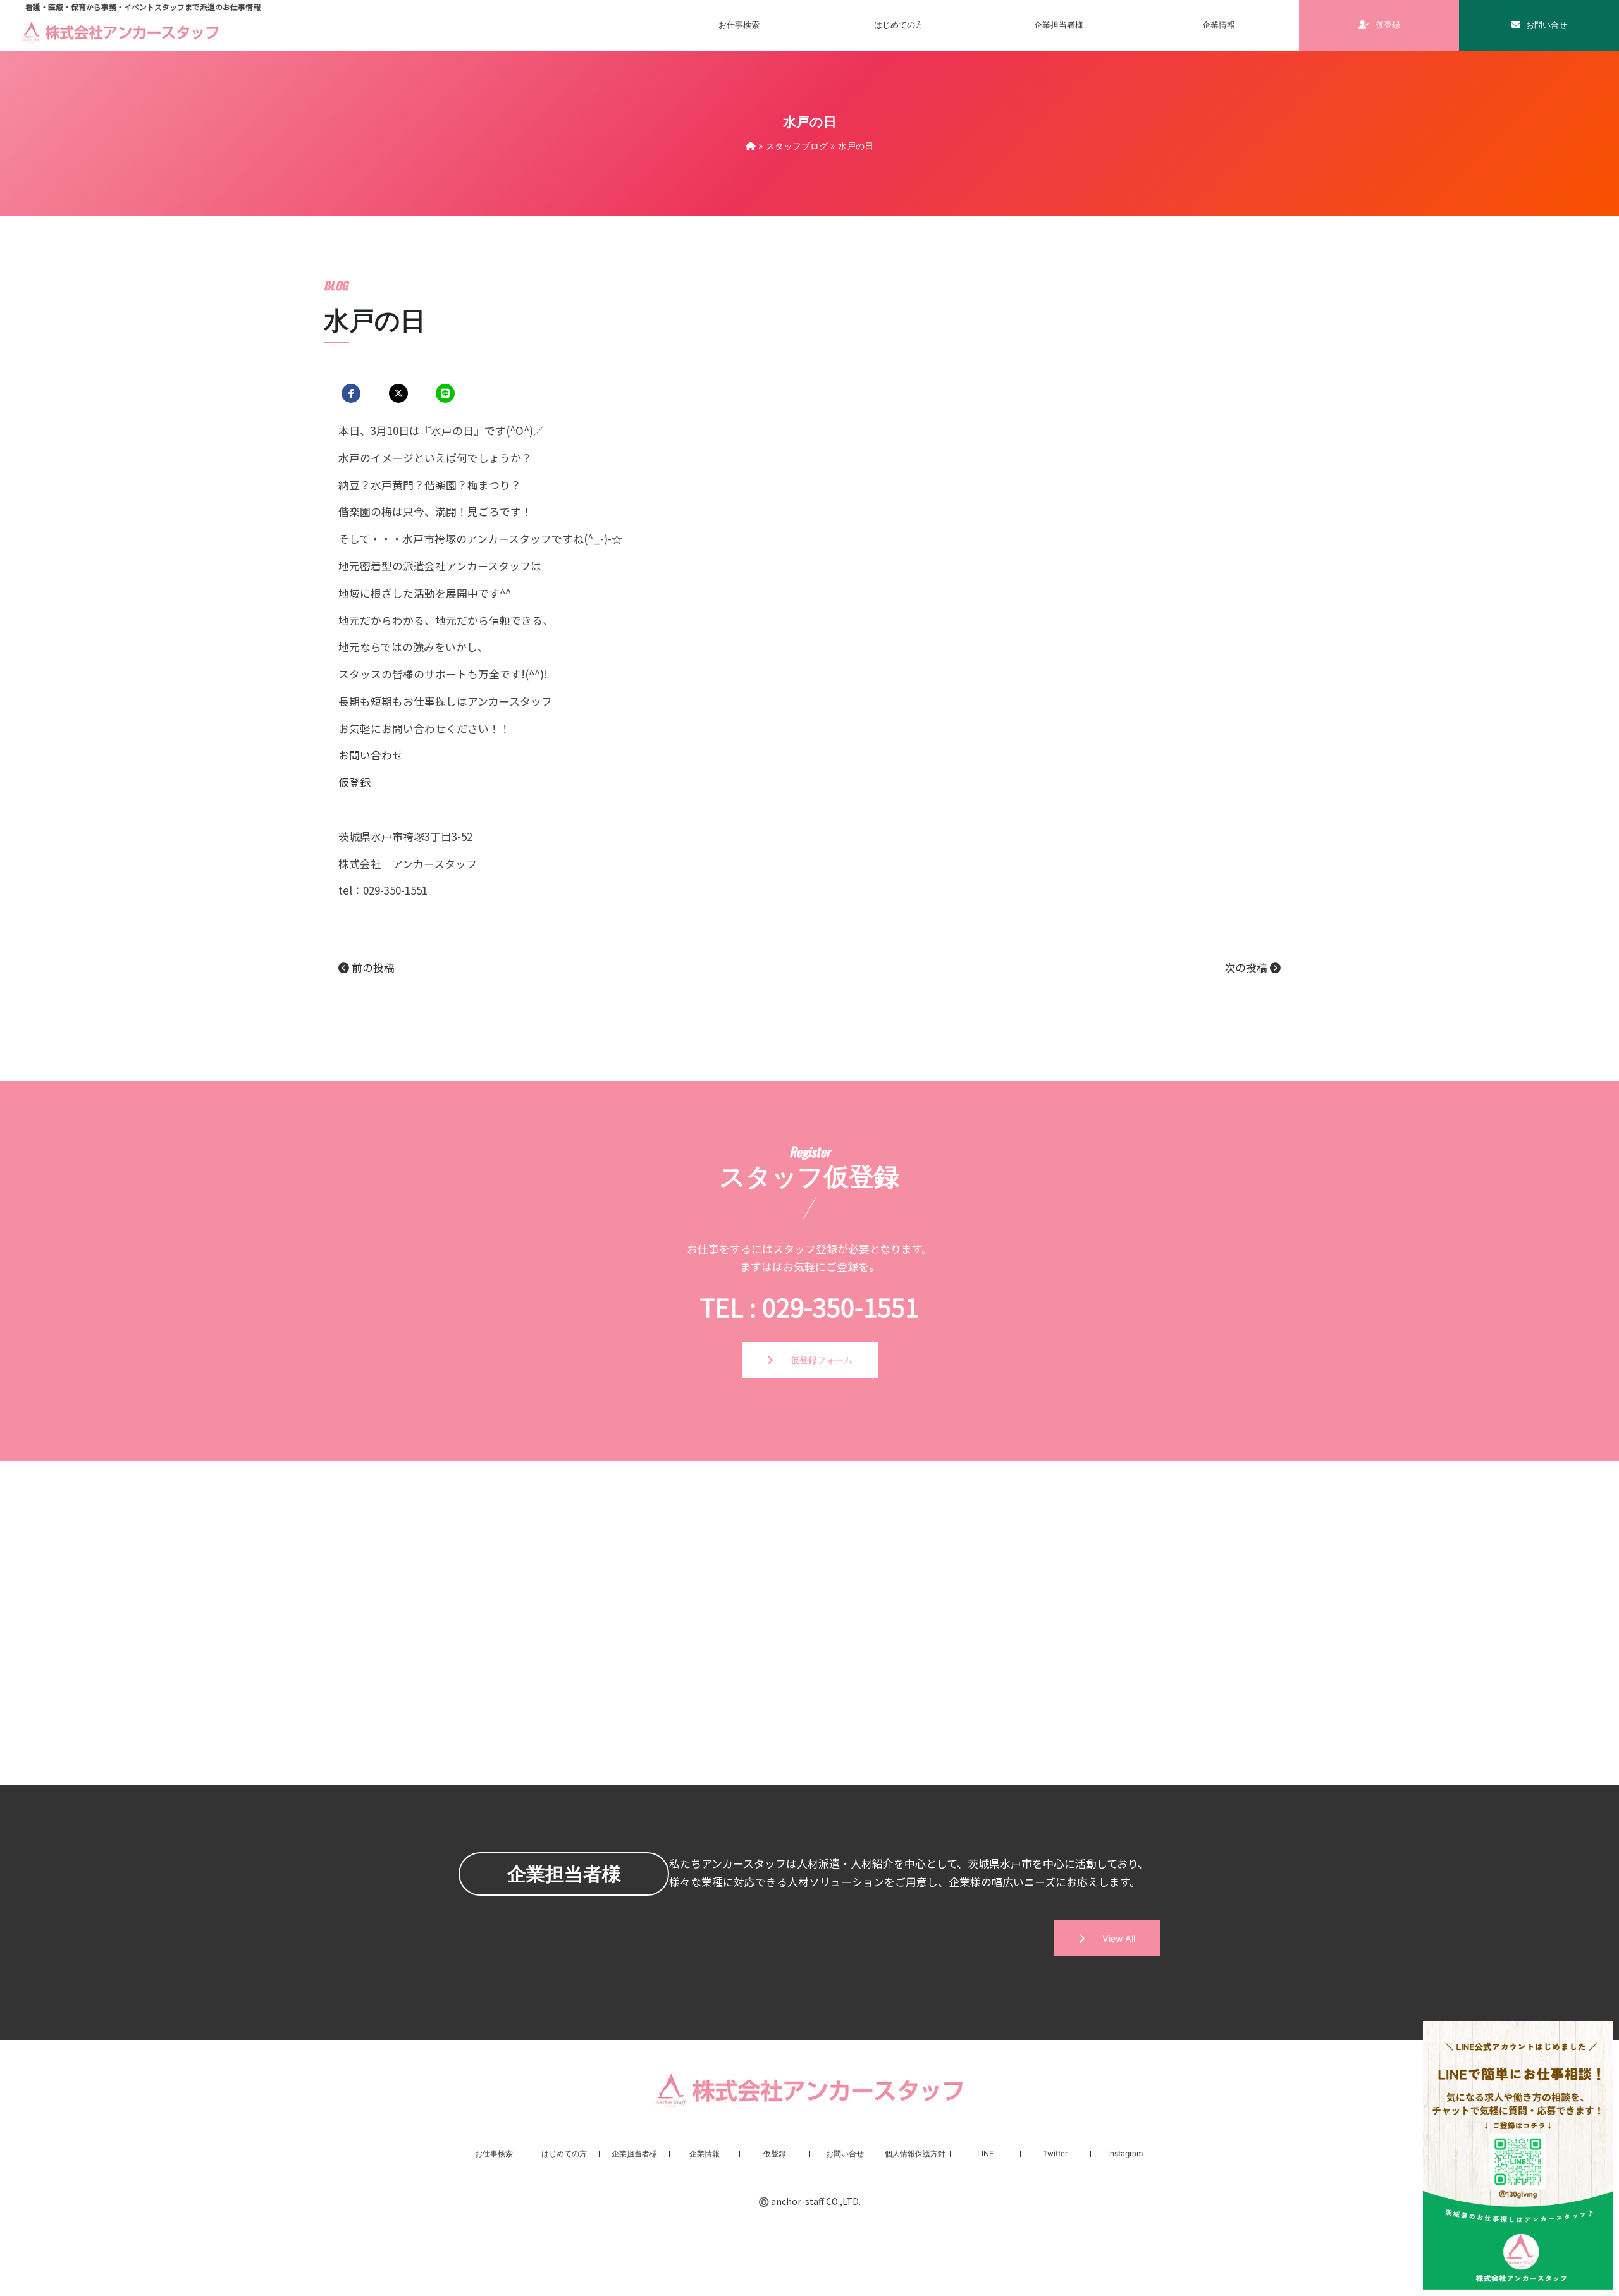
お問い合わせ (371, 755)
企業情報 (705, 2153)
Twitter (1055, 2153)
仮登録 (1387, 25)
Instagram (1125, 2153)
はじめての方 (899, 25)
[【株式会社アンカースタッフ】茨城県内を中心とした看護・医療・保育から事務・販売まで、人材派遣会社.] (751, 146)
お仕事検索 (739, 25)
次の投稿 (1247, 967)
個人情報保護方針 (915, 2153)
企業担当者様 (1059, 25)
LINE (985, 2153)
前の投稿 (372, 967)
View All (1110, 1938)
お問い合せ (1546, 25)
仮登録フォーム (813, 1360)
